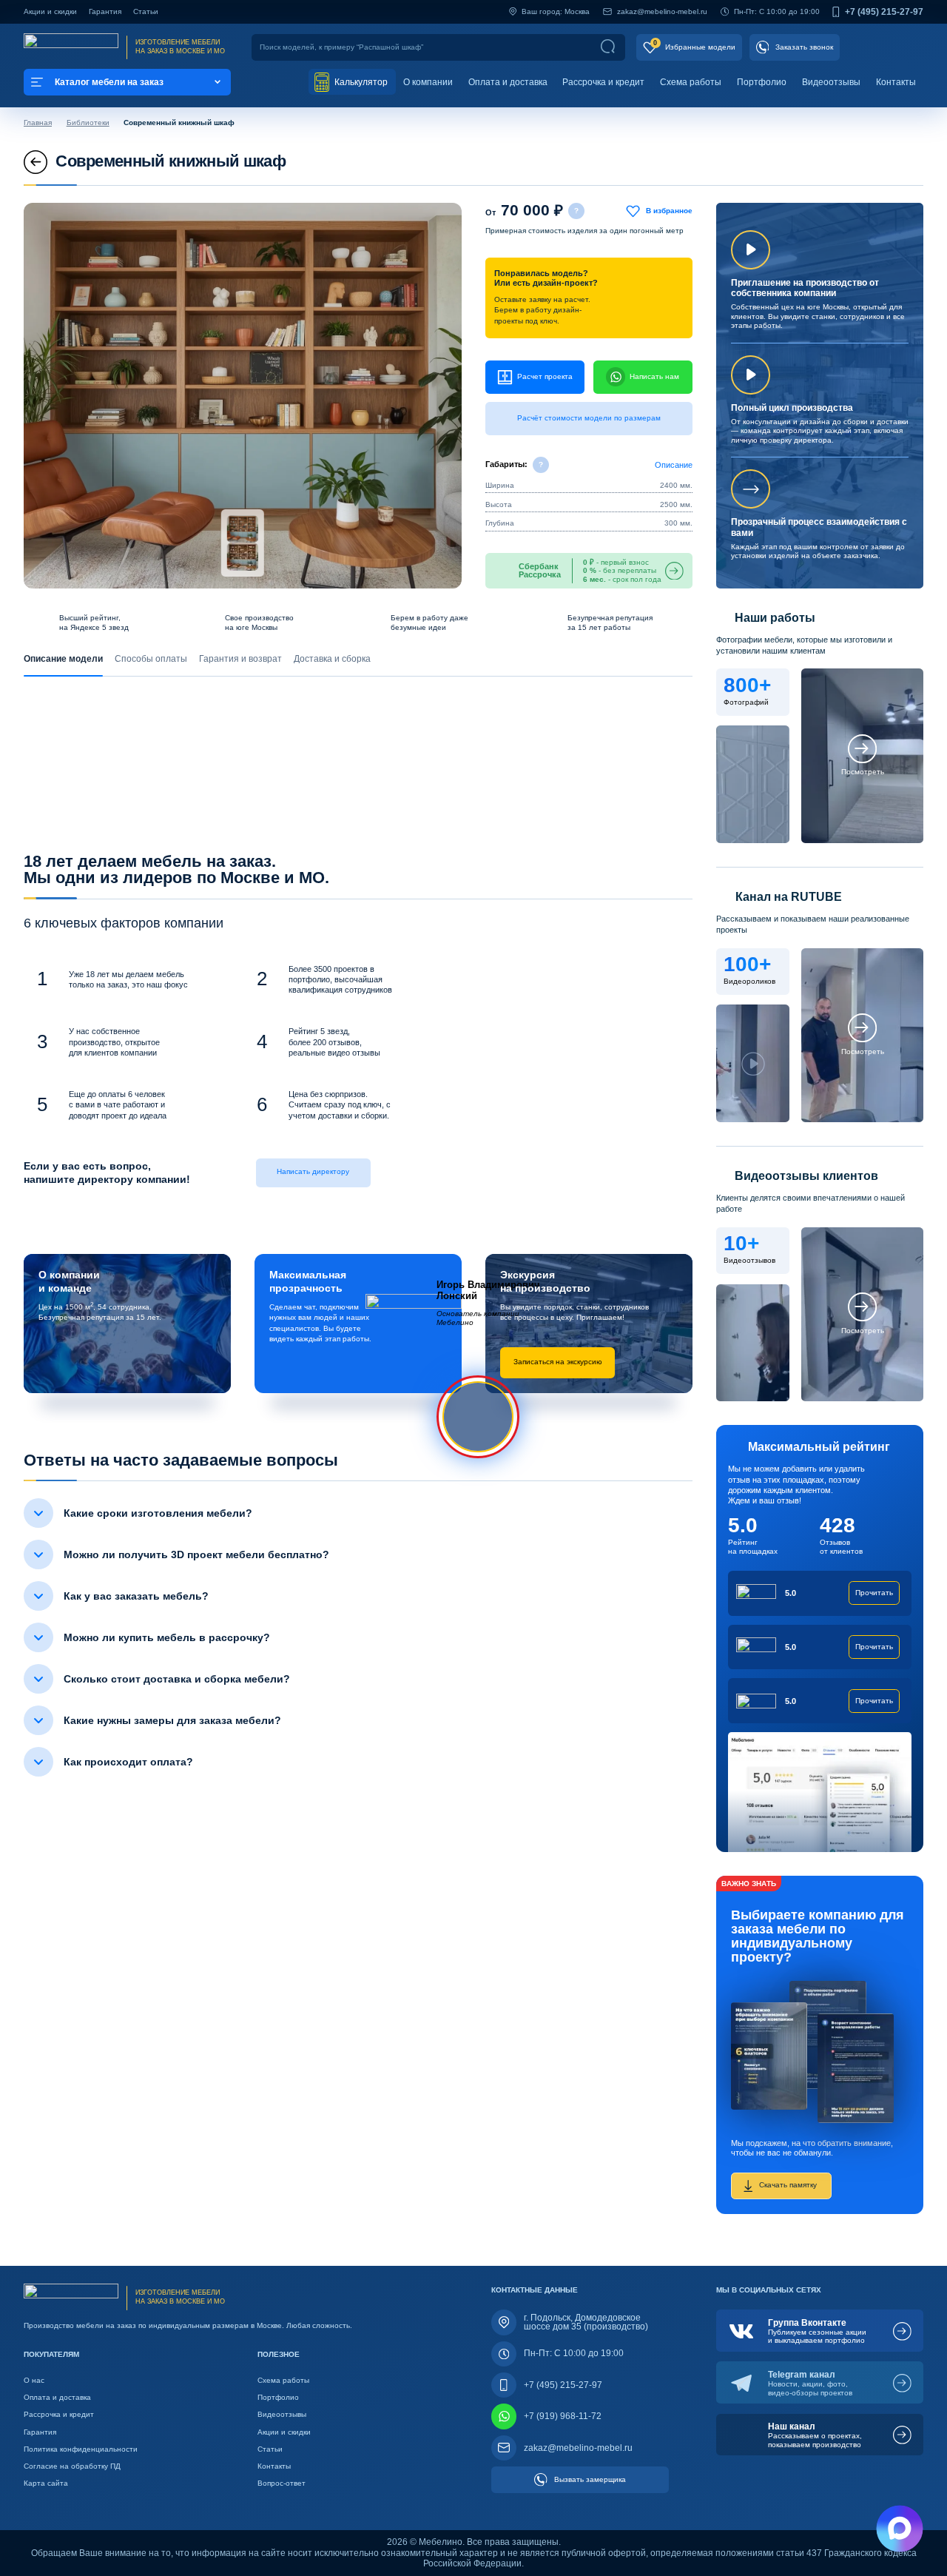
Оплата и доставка (508, 82)
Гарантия (105, 11)
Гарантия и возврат (240, 659)
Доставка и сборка (332, 659)
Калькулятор (360, 82)
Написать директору (313, 1171)
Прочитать (874, 1593)
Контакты (896, 82)
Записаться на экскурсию (558, 1362)
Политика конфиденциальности (81, 2449)
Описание (674, 465)
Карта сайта (46, 2483)
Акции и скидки (50, 11)
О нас (34, 2380)
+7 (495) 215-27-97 (884, 12)
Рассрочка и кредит (603, 82)
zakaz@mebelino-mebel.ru (662, 11)
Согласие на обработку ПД (72, 2466)
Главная (38, 123)
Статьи (146, 11)
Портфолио (762, 82)
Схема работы (691, 82)
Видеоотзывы (831, 82)
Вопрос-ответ (282, 2483)
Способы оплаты (151, 659)
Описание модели (63, 659)
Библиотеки (88, 123)
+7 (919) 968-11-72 (563, 2416)
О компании (428, 82)
